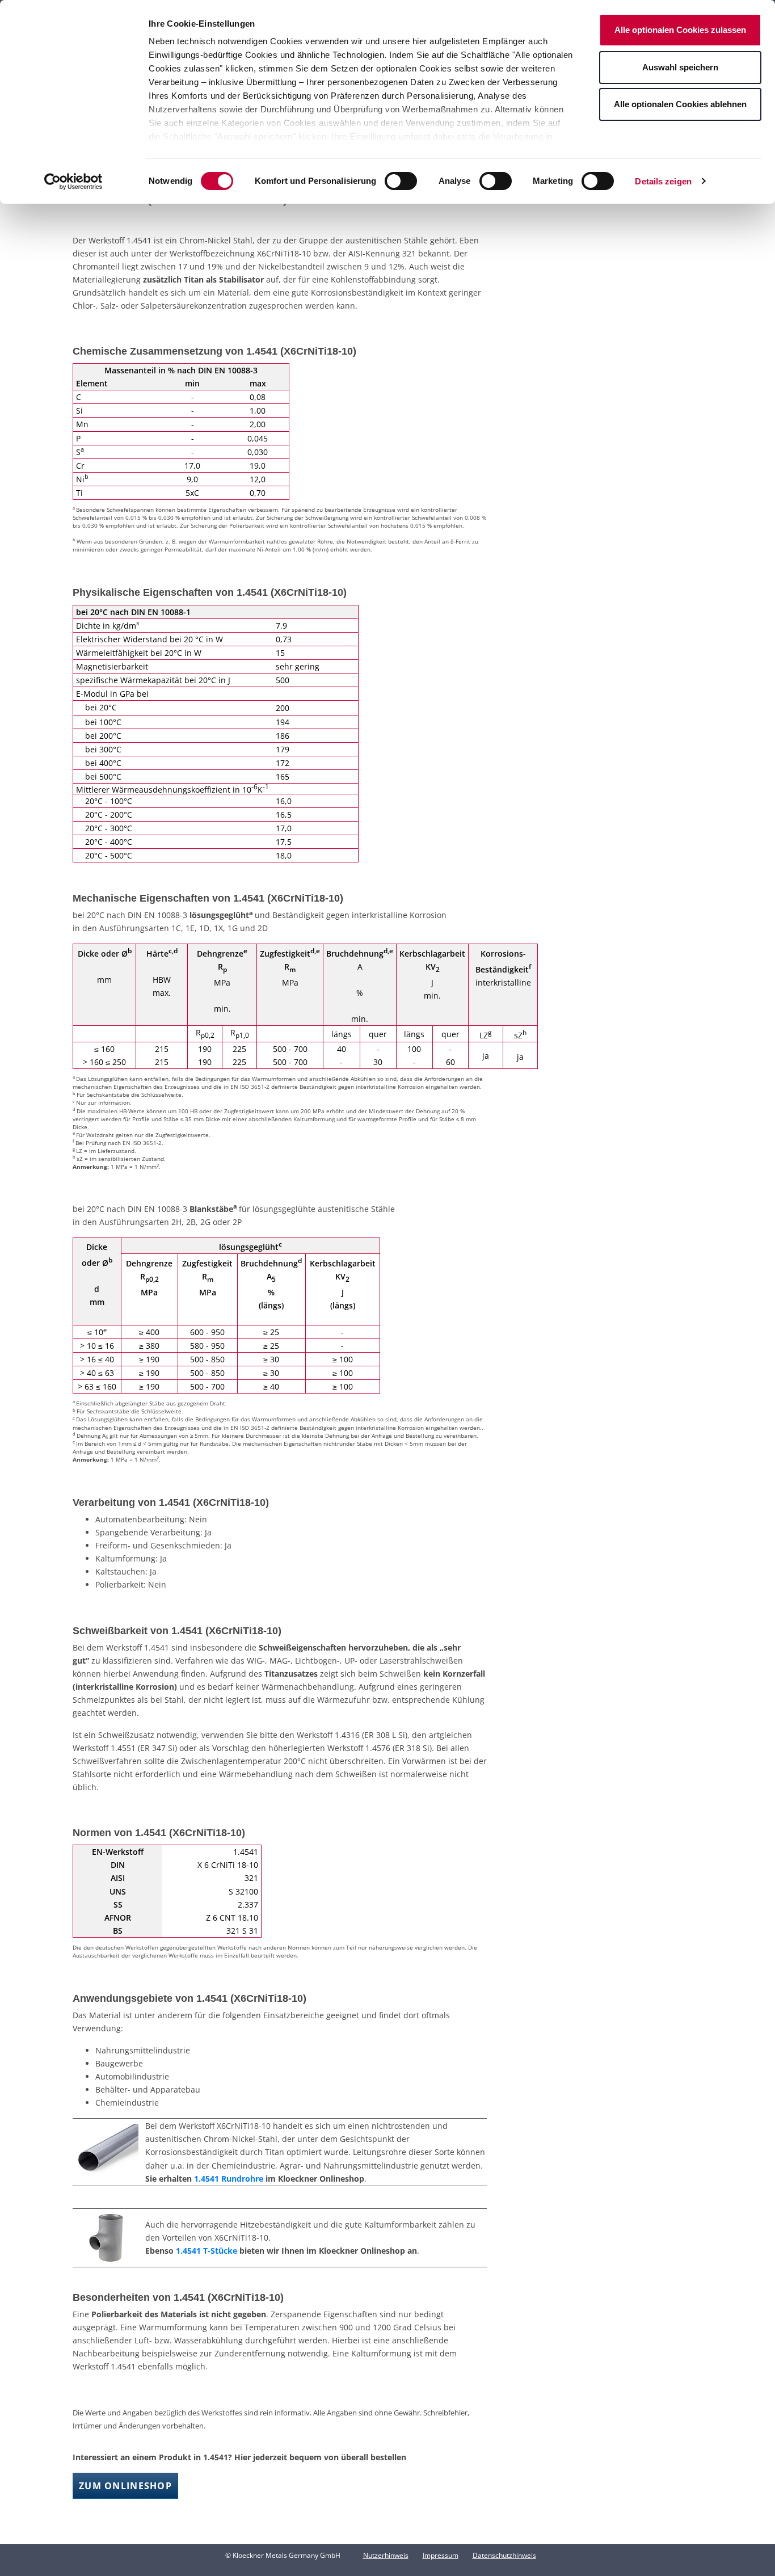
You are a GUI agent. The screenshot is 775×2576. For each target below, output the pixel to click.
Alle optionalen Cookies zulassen (680, 30)
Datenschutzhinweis (504, 2555)
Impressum (441, 2555)
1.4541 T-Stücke (207, 2251)
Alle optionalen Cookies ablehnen (680, 104)
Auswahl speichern (680, 67)
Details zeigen (663, 181)
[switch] (401, 181)
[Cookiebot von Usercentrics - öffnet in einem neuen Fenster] (73, 182)
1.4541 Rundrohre (229, 2179)
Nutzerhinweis (386, 2555)
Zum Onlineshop (125, 2486)
